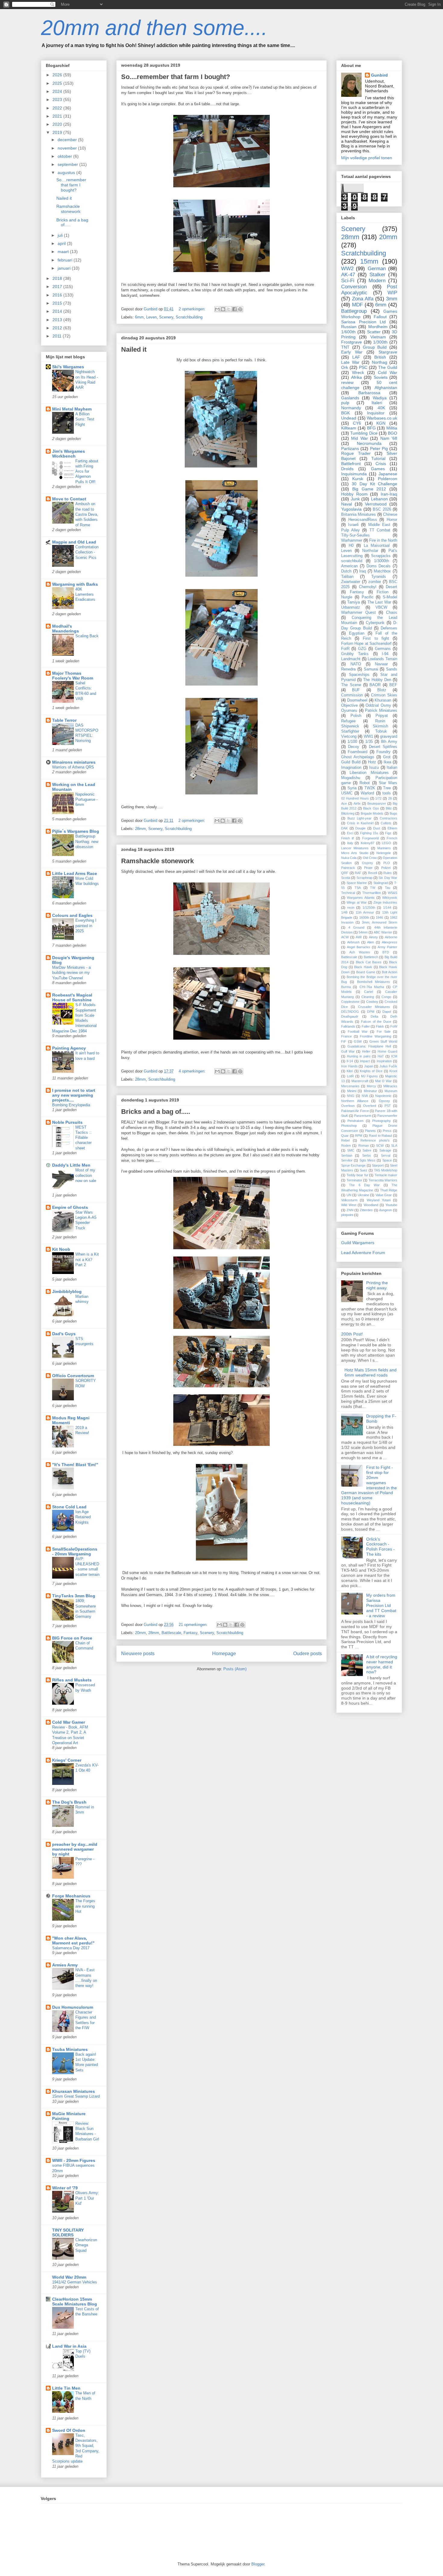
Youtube (391, 1205)
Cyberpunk (375, 623)
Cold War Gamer (69, 1722)
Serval (386, 1155)
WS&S (393, 893)
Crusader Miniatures (374, 1007)
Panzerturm (363, 1116)
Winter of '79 (65, 2188)
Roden (346, 1145)
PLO (387, 863)
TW (373, 888)
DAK (344, 828)
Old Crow (370, 858)
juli (61, 235)
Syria (352, 788)
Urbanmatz (351, 607)
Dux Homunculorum (73, 2007)
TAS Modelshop (386, 1170)
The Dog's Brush (69, 1802)
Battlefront (351, 464)
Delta (374, 1016)
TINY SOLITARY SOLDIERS (68, 2232)
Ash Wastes (360, 952)
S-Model (390, 597)
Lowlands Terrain (382, 659)
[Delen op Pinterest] (240, 309)
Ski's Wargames (68, 367)
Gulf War (348, 1051)
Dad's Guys (64, 1334)
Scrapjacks (381, 556)
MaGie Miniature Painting (69, 2116)
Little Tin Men (66, 2388)
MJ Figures (370, 1076)
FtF (344, 1041)
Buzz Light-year (360, 818)
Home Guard (387, 1051)
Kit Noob (61, 1249)
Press (387, 1131)
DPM (371, 1012)
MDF (357, 305)
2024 (58, 91)
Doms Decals (379, 566)
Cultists (386, 823)
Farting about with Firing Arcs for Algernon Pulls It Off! (87, 471)
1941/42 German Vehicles (75, 2282)
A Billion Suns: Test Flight (85, 419)
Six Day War (388, 878)
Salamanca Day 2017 (71, 1948)
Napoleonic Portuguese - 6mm (86, 800)
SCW (380, 1145)
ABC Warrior (383, 932)
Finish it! (348, 838)
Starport (378, 1165)
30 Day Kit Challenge (374, 484)
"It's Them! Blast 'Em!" (75, 1465)
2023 (58, 100)
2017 (58, 287)
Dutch (346, 571)
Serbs (367, 1155)
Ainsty (373, 937)
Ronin (380, 721)
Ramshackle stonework (157, 861)
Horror (392, 520)
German (377, 269)
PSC (363, 367)
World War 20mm (69, 2277)
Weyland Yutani (379, 1200)
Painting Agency (69, 1048)
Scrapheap (364, 878)
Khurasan (383, 700)
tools (387, 793)
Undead (349, 418)
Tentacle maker (386, 1175)
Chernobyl (368, 587)
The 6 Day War (364, 1185)
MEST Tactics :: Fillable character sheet (83, 1138)
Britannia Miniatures (358, 515)
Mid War (359, 438)
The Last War (379, 602)
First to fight (376, 638)
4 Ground (356, 927)
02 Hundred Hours (355, 798)
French (392, 838)
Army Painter (387, 947)
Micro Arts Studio (355, 853)
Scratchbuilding (189, 317)
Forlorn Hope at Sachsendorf (366, 644)
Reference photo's (375, 1140)
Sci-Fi (348, 281)
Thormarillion (372, 893)
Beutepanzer (377, 803)
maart (64, 252)
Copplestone (350, 1002)
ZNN (350, 1210)
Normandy (351, 408)
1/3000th (382, 561)
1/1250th (369, 908)
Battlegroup (354, 311)
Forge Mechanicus (71, 1896)
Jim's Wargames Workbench (69, 454)
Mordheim (378, 327)
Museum (391, 1091)
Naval (347, 504)
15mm (369, 261)
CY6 (357, 423)
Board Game (366, 972)
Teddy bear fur (357, 1175)
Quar (345, 1136)
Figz (388, 833)
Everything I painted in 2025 (86, 926)
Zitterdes (366, 1210)
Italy (350, 843)
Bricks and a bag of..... (156, 1112)
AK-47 (348, 275)
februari (66, 260)
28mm (140, 829)
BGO (393, 433)
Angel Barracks (358, 947)
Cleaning (368, 997)
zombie (375, 582)
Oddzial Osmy (378, 705)
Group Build (375, 347)
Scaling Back (87, 636)
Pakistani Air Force (355, 1111)
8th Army (389, 742)
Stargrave (388, 352)
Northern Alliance (355, 1101)
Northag (380, 362)
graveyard (389, 737)
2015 (58, 303)
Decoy (354, 747)
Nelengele (384, 853)
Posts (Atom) (235, 1669)
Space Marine (357, 883)
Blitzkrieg (348, 813)
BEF (393, 685)
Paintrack (348, 868)
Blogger (258, 2564)
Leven (151, 317)
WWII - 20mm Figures (74, 2160)
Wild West (349, 1205)
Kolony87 (368, 843)
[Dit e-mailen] (217, 309)
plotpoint (347, 1215)
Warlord (367, 793)
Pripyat (382, 716)
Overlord (370, 1106)
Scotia (346, 878)
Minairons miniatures (74, 762)
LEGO (386, 843)
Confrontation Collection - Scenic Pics (87, 552)
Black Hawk (363, 967)
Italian (392, 768)
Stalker (377, 275)
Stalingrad (381, 883)
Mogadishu (351, 778)
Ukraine (363, 1195)
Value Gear (384, 1195)
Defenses (389, 628)
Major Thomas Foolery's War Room (73, 676)
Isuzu (374, 768)
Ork (345, 367)
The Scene (351, 685)
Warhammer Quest (358, 613)
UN (349, 1195)
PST (388, 1106)
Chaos (392, 613)
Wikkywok (390, 898)
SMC (351, 1150)
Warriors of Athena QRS (73, 767)
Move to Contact (69, 499)
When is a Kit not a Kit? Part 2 (87, 1259)
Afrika (357, 377)
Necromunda (369, 443)
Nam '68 (389, 438)
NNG (351, 1096)
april (62, 243)
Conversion (354, 287)
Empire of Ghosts (70, 1207)
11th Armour (365, 912)
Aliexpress (390, 942)
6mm (139, 317)
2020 (58, 124)
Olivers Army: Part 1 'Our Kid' (87, 2198)
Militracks (390, 1086)
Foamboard (358, 752)
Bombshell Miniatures (374, 982)
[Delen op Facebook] (234, 309)
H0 (351, 546)
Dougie (360, 828)
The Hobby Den (377, 680)
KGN (381, 423)
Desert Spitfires (383, 747)
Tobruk (381, 731)
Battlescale (171, 1633)
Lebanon (379, 499)
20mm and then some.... (154, 28)
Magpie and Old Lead (74, 542)
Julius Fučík (388, 1066)
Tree (387, 788)
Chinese (390, 515)
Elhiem (392, 828)
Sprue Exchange (353, 1165)
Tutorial (378, 458)
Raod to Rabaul (380, 1136)
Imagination (351, 768)
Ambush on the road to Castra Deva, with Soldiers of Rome (87, 514)
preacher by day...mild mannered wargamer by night (75, 1849)
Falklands (348, 1026)
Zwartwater (351, 582)
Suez (364, 1170)
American (349, 566)
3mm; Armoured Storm (380, 922)
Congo (386, 997)
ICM (394, 1056)
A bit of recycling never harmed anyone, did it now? (382, 1664)
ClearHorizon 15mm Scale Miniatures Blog (75, 2302)
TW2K (370, 788)
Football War (358, 1031)
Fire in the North (383, 540)
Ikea (387, 762)
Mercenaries (350, 1086)
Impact (365, 1061)
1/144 (387, 908)
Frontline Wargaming (375, 1036)
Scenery (166, 317)
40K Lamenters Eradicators (85, 594)
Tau (388, 888)
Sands (392, 669)
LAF (356, 357)
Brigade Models (372, 813)
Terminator (354, 1180)
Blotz (382, 690)
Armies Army (65, 1965)
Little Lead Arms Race (75, 873)
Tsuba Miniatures (70, 2049)
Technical (348, 893)
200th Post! (352, 1334)
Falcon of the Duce (376, 1022)
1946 (379, 917)
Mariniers (384, 848)
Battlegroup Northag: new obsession (87, 841)
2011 (58, 336)
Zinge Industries (385, 902)
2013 (58, 320)
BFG (371, 428)
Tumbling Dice (364, 433)
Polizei (386, 868)
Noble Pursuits (67, 1122)
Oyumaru (349, 711)
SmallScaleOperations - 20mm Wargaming (75, 1551)
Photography (382, 1121)
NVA (365, 1096)
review (347, 382)
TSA (358, 888)
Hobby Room (354, 494)
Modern (377, 281)
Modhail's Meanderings (66, 629)
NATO (356, 664)
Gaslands (350, 398)
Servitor (347, 1160)
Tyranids (379, 577)
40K (381, 408)
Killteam (349, 428)
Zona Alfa (363, 299)
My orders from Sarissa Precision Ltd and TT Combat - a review (381, 1605)
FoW (394, 1026)
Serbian (347, 1155)
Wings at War (357, 902)
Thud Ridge (389, 1190)
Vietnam (378, 337)
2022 (58, 108)
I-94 (385, 654)
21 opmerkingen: (194, 1625)
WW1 (368, 737)
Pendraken (355, 1121)
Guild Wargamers (358, 1243)
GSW (358, 1041)
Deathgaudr (350, 1016)
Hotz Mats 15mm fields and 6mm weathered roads (371, 1372)
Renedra (348, 669)
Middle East (379, 525)
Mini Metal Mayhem (72, 409)
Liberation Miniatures (369, 773)
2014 (58, 311)
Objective (349, 705)
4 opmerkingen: (193, 1071)
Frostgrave (352, 342)
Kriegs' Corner (67, 1760)
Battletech (371, 957)
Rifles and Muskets (72, 1680)
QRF (345, 873)
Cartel (368, 992)
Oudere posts (308, 1654)
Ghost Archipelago (358, 757)
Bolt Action (390, 972)
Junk (355, 499)
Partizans (350, 448)
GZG (362, 649)
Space (387, 1160)
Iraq (363, 571)
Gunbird (379, 75)
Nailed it (134, 349)
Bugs (393, 813)
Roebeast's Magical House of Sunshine (72, 997)
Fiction (383, 592)
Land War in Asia (69, 2346)
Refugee (348, 721)
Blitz (389, 808)
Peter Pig (379, 448)
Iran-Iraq (389, 494)
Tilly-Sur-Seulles (355, 535)
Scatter (374, 332)
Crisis (381, 464)
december (68, 140)
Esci (350, 833)
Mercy (371, 1086)
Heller (366, 1051)
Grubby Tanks (355, 654)
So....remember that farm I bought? (176, 77)
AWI (359, 937)
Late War (350, 362)
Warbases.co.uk (382, 418)
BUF (356, 690)
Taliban (347, 577)
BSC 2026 (382, 509)
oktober (65, 156)
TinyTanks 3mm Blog (74, 1596)
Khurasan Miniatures (74, 2091)
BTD (386, 952)
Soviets (381, 377)
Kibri (350, 1071)
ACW (345, 937)
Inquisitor (376, 413)
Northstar (370, 551)
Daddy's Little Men (71, 1165)
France (346, 1036)
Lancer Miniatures (355, 848)
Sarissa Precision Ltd (363, 322)
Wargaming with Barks (75, 584)
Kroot (393, 1071)
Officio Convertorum (73, 1376)
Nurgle (347, 597)
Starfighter (350, 731)
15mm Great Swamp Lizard (76, 2096)
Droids (347, 469)
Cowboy (372, 1002)
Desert (391, 587)
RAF (358, 873)
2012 (58, 328)
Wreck (358, 372)
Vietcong (349, 737)
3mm (392, 299)
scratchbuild (352, 561)
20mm (140, 1633)
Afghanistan (386, 388)
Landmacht (351, 659)
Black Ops (371, 808)
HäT (381, 1056)
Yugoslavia (351, 509)
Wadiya (380, 398)
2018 (58, 278)
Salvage (385, 1150)
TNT (345, 347)
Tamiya (353, 602)
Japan (369, 1066)
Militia (392, 428)
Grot (387, 757)
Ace (344, 803)
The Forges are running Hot (85, 1906)
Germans (383, 649)
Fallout (380, 317)
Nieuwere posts (138, 1654)
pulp (345, 403)
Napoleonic (383, 1096)
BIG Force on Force (72, 1638)
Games (378, 469)
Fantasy (190, 1633)
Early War (352, 352)
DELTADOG (350, 1012)
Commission (352, 695)
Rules (388, 873)
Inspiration (384, 1061)
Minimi (352, 1091)
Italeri (377, 403)
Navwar (381, 664)
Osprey (368, 863)
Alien (371, 942)
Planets (370, 1131)
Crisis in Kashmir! (360, 823)
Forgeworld (371, 838)
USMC (347, 793)
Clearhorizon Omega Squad (86, 2245)
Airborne (391, 937)
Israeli (353, 525)
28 (390, 798)
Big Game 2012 (369, 489)
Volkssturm (349, 1200)
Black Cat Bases (369, 962)
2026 (58, 75)
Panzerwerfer (387, 1116)
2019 (58, 132)
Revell (372, 873)
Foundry (383, 752)
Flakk (380, 1026)
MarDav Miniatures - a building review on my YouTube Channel (71, 973)
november (68, 148)
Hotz (372, 762)
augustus (67, 173)
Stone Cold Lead (69, 1507)
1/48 (344, 912)
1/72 (378, 798)
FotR (345, 649)
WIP (392, 293)
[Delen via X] (229, 309)
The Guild (388, 367)
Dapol (387, 1012)
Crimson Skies (384, 695)
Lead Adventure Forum (363, 1253)
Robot (365, 783)
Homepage (224, 1654)
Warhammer (352, 540)
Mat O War (383, 1081)
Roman (364, 1145)
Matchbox (382, 571)
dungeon (385, 1210)
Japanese (388, 474)
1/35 (369, 742)
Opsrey (384, 1101)
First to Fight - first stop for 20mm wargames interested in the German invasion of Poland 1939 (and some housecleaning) (369, 1485)
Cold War (388, 372)
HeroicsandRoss (363, 520)
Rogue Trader (356, 453)
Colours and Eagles (72, 915)
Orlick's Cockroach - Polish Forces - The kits (380, 1547)
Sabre (367, 1150)
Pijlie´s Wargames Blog (76, 831)
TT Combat (380, 530)
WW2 (347, 269)
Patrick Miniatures (381, 711)
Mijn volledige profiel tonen (367, 158)
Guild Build (351, 762)
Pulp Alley (350, 530)
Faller (366, 1026)
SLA (394, 1145)
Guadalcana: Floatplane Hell (369, 1046)
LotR (350, 1076)
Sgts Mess (368, 1160)
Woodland (371, 1205)
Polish (356, 716)
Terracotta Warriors (383, 1180)
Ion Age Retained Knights (83, 1517)
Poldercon (388, 479)
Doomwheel (357, 700)
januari (65, 268)
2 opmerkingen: (193, 309)
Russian (349, 327)
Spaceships (359, 675)
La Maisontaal (377, 546)
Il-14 (350, 1061)
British (380, 357)
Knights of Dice (371, 1071)
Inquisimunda (354, 474)
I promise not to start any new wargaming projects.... (74, 1095)
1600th (364, 917)
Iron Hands (349, 1066)
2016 (58, 295)
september (68, 164)
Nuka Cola (349, 858)
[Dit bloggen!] (223, 309)
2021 (58, 116)
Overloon (348, 1106)
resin (351, 908)
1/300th (380, 342)
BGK (346, 413)
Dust (377, 828)
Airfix (357, 803)
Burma (346, 987)
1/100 (352, 742)
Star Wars (388, 783)
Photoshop (349, 1126)
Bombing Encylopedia (71, 1105)
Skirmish (380, 726)
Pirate (368, 868)
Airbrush (353, 942)
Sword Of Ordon (69, 2430)
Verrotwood (376, 504)
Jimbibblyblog (67, 1291)
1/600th (348, 332)
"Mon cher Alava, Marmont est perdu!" (73, 1941)
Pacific (368, 597)
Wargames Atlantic (361, 898)
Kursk (358, 479)
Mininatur (370, 1091)
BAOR (375, 685)
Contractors (388, 818)
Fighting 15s (369, 833)
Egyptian (357, 633)
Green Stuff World (383, 1041)
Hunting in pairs (359, 1056)
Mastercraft (360, 1081)
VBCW (381, 607)
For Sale (384, 1031)
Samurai (371, 669)
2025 (58, 83)
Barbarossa (369, 393)
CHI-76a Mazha (372, 987)
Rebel (345, 1140)
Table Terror (64, 720)
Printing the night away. (377, 1285)
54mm (363, 932)
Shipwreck (350, 726)
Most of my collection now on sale (86, 1175)
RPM (359, 1136)
